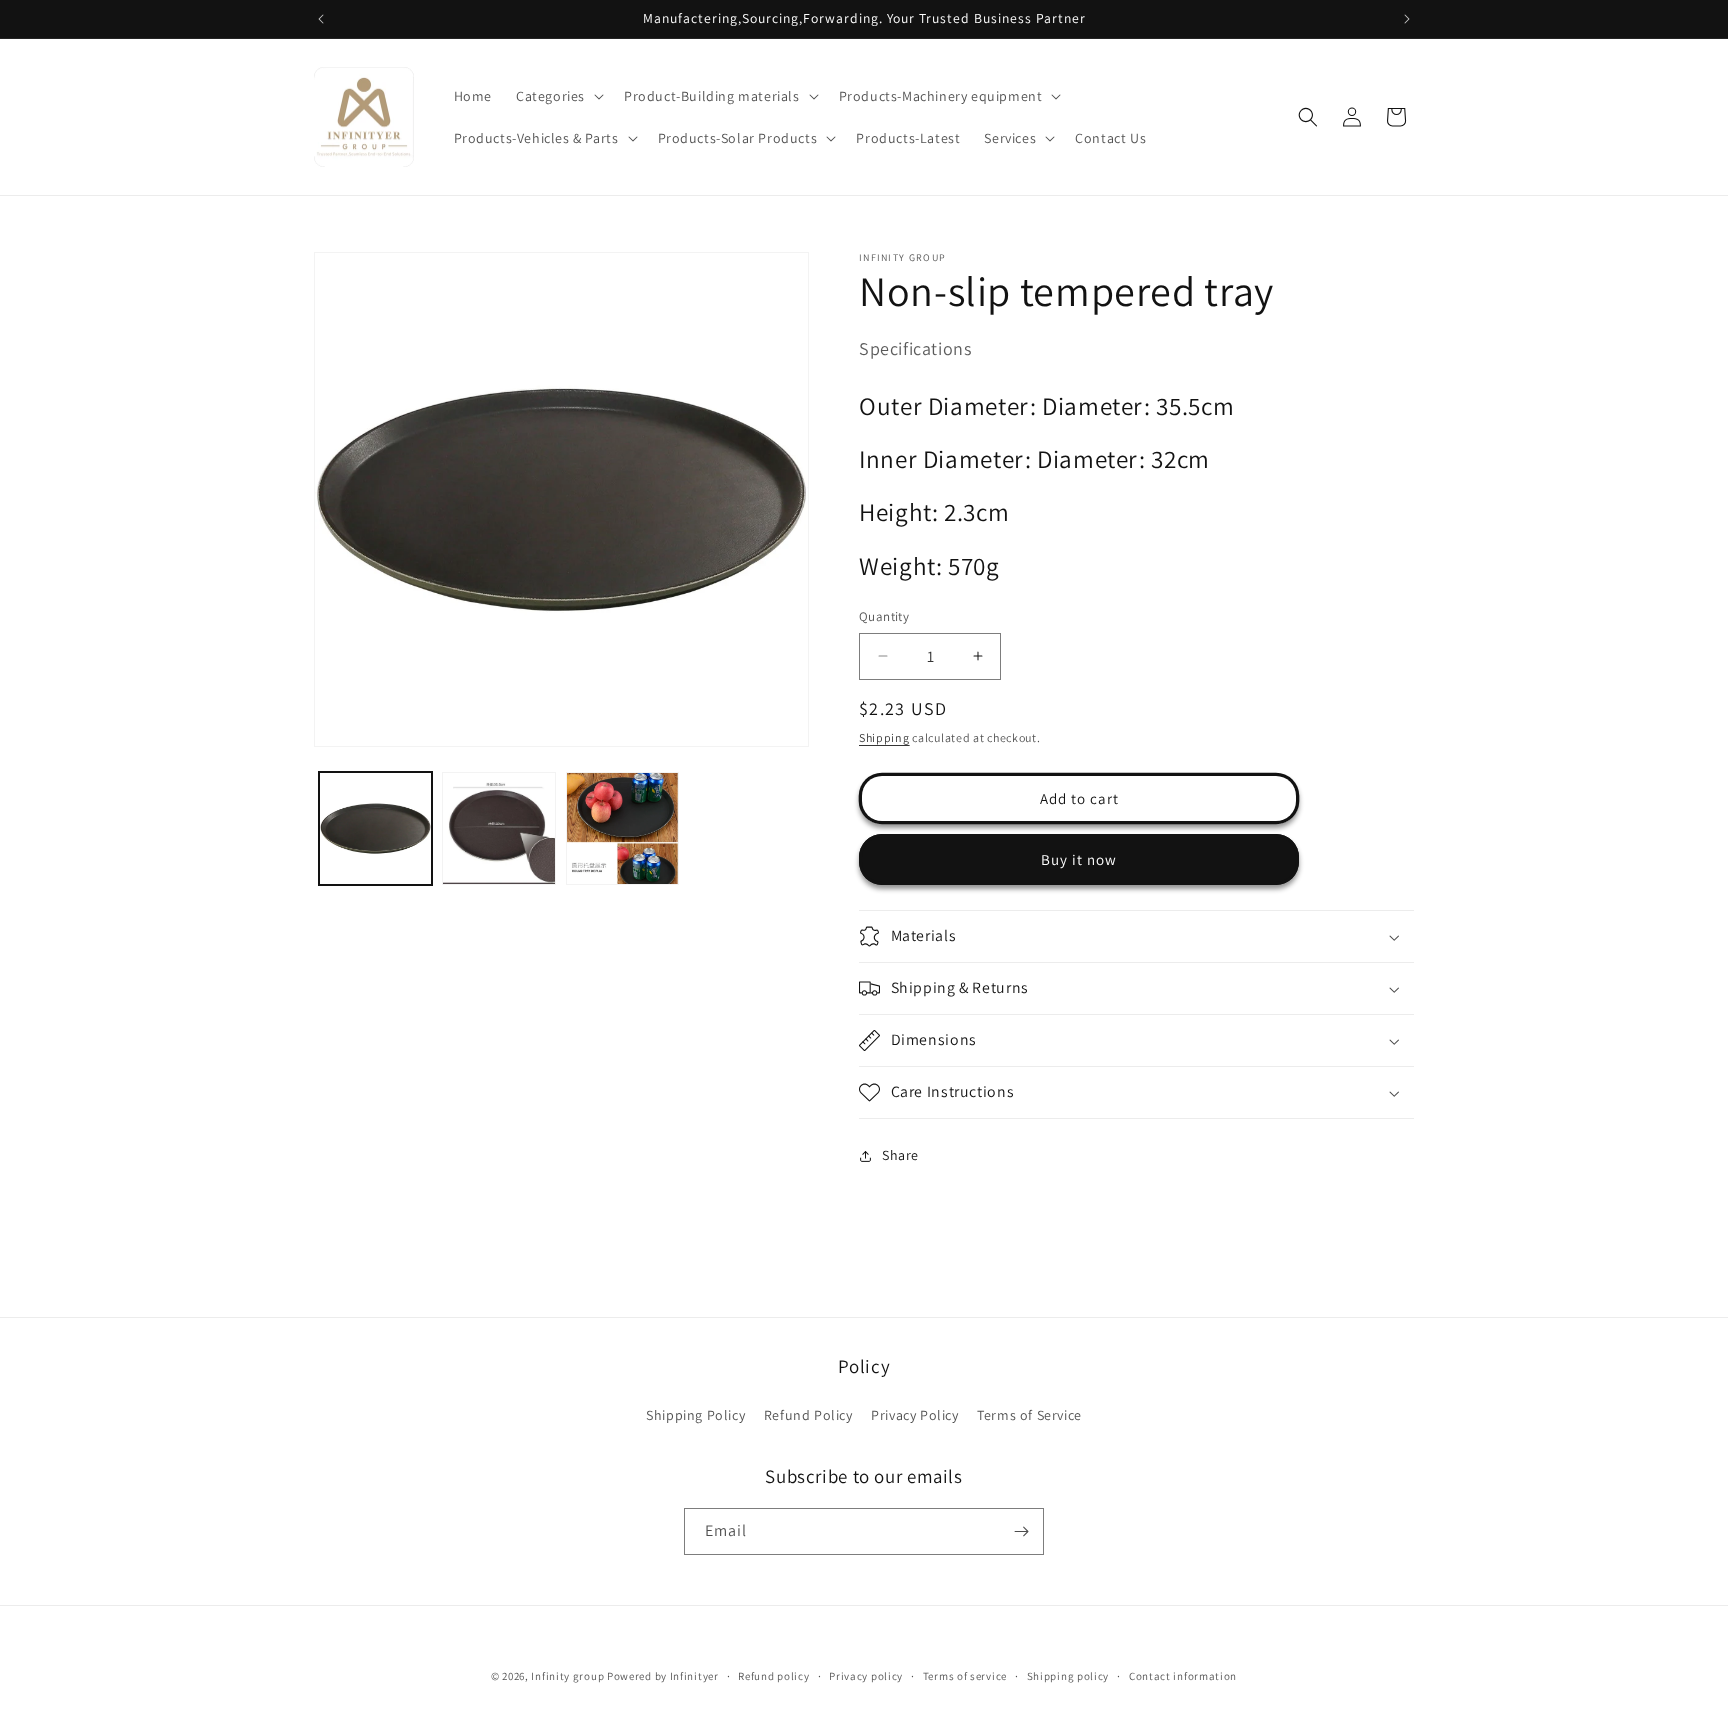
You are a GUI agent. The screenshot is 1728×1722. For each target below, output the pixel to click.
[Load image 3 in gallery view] (622, 828)
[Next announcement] (1407, 19)
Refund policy (773, 1676)
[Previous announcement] (321, 19)
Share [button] (900, 1155)
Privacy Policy (914, 1415)
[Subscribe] (1021, 1531)
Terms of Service (1029, 1415)
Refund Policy (808, 1415)
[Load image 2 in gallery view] (498, 828)
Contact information (1183, 1676)
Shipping (884, 737)
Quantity (884, 616)
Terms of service (965, 1676)
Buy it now (1079, 859)
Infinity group (567, 1676)
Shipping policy (1068, 1676)
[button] (558, 96)
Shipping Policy (695, 1415)
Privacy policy (866, 1676)
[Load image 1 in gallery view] (375, 828)
